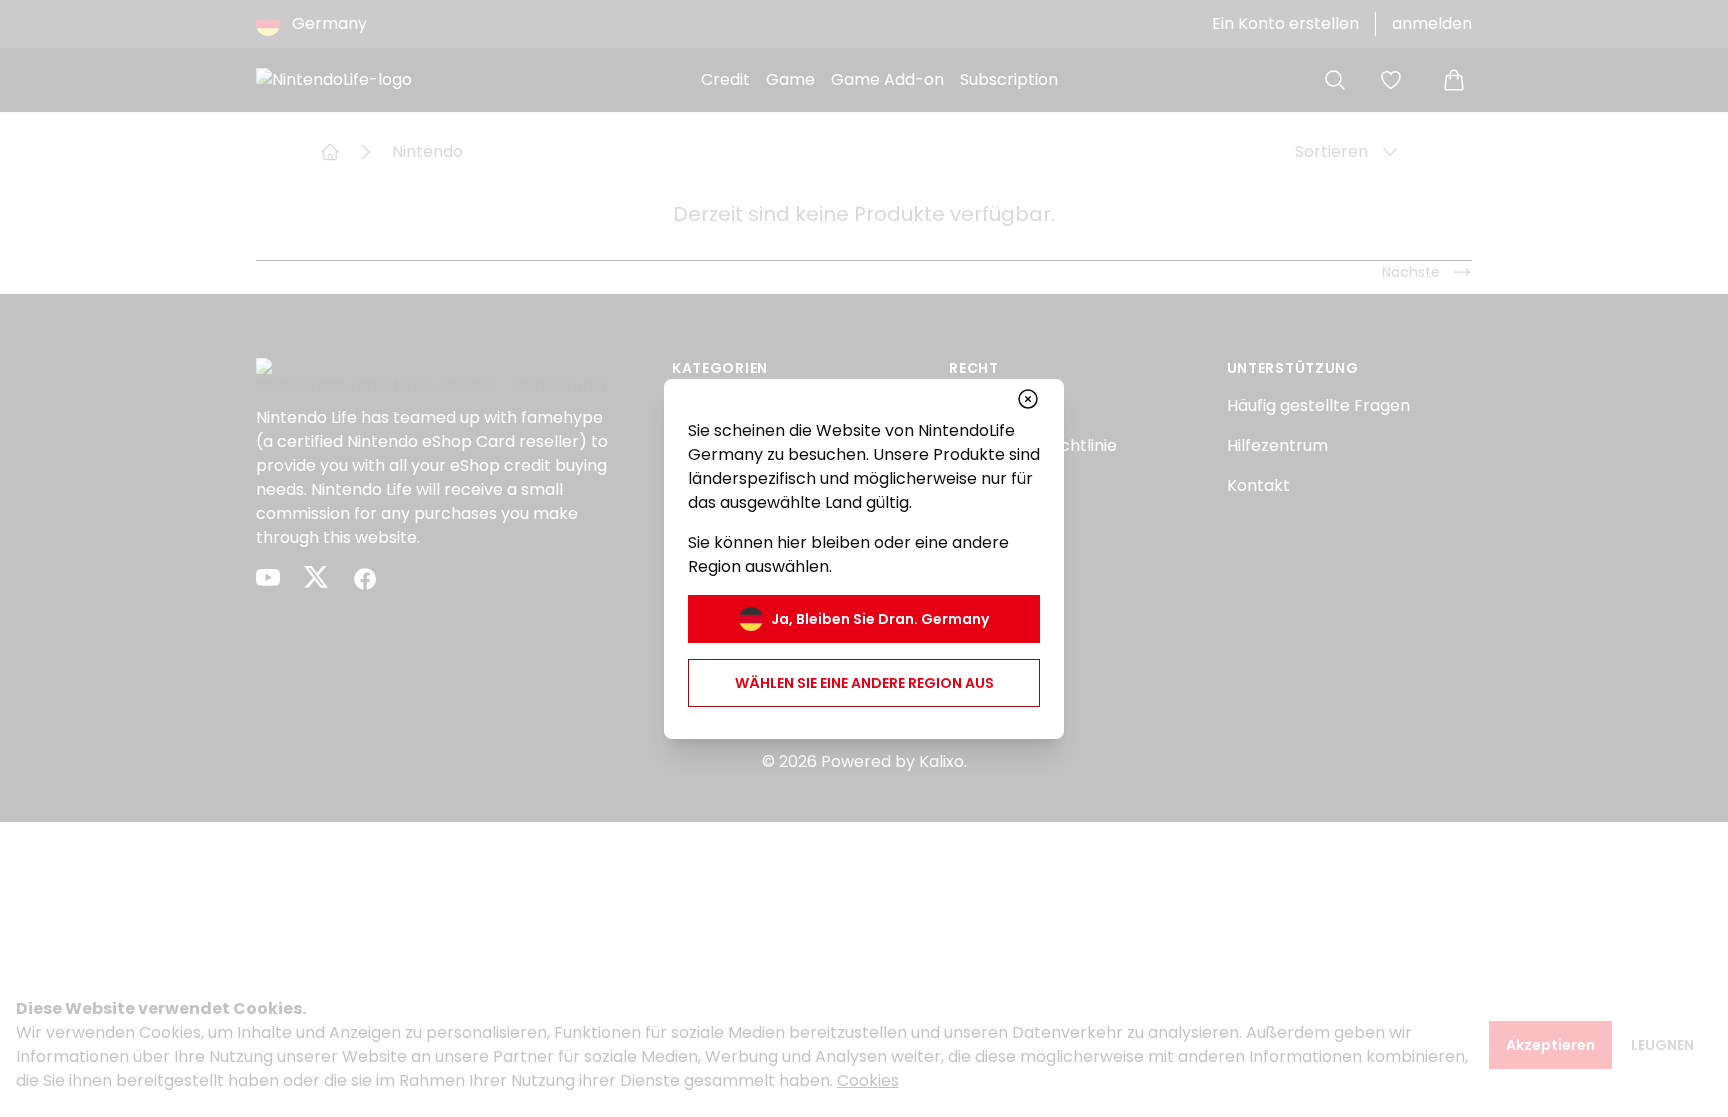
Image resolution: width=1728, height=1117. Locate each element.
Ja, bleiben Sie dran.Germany (880, 619)
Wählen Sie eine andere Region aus (864, 683)
